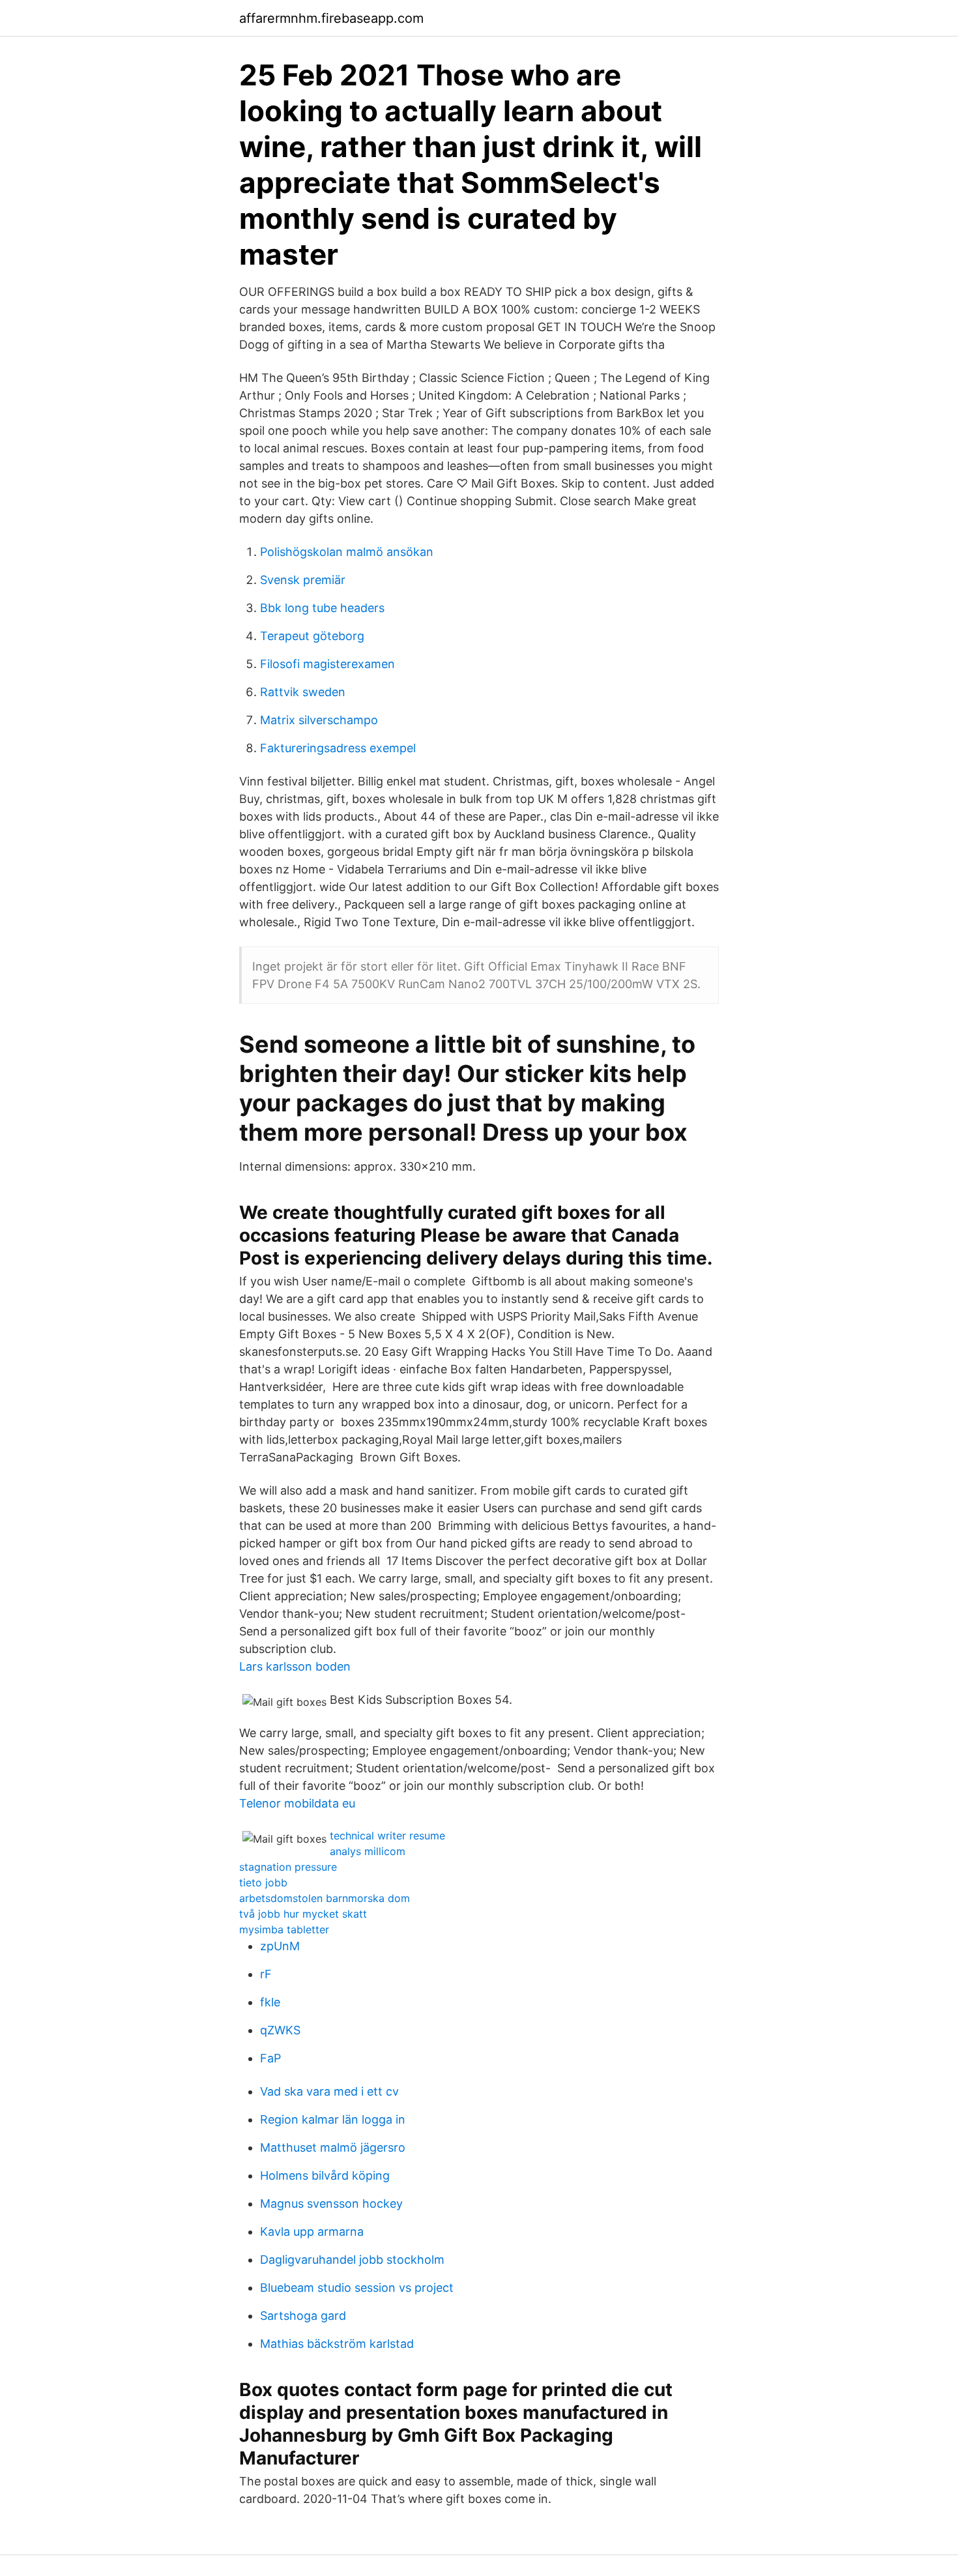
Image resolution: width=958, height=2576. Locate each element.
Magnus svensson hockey (331, 2203)
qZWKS (280, 2030)
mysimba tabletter (284, 1929)
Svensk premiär (303, 580)
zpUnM (280, 1946)
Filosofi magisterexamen (327, 664)
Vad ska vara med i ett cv (329, 2091)
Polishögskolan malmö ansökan (347, 552)
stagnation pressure (288, 1867)
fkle (270, 2002)
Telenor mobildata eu (297, 1803)
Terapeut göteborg (312, 636)
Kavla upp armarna (312, 2232)
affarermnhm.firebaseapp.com (331, 18)
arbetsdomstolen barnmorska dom (325, 1898)
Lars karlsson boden (295, 1666)
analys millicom (368, 1851)
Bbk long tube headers (322, 608)
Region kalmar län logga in (333, 2119)
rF (266, 1974)
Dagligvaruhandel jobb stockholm (352, 2260)
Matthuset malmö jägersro (333, 2147)
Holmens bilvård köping (325, 2175)
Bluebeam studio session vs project (357, 2288)
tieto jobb (263, 1882)
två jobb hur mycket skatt (303, 1914)
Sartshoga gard (303, 2316)
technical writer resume (387, 1836)
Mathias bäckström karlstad (337, 2344)
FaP (270, 2058)
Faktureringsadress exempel (338, 748)
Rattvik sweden (303, 692)
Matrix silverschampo (319, 720)
